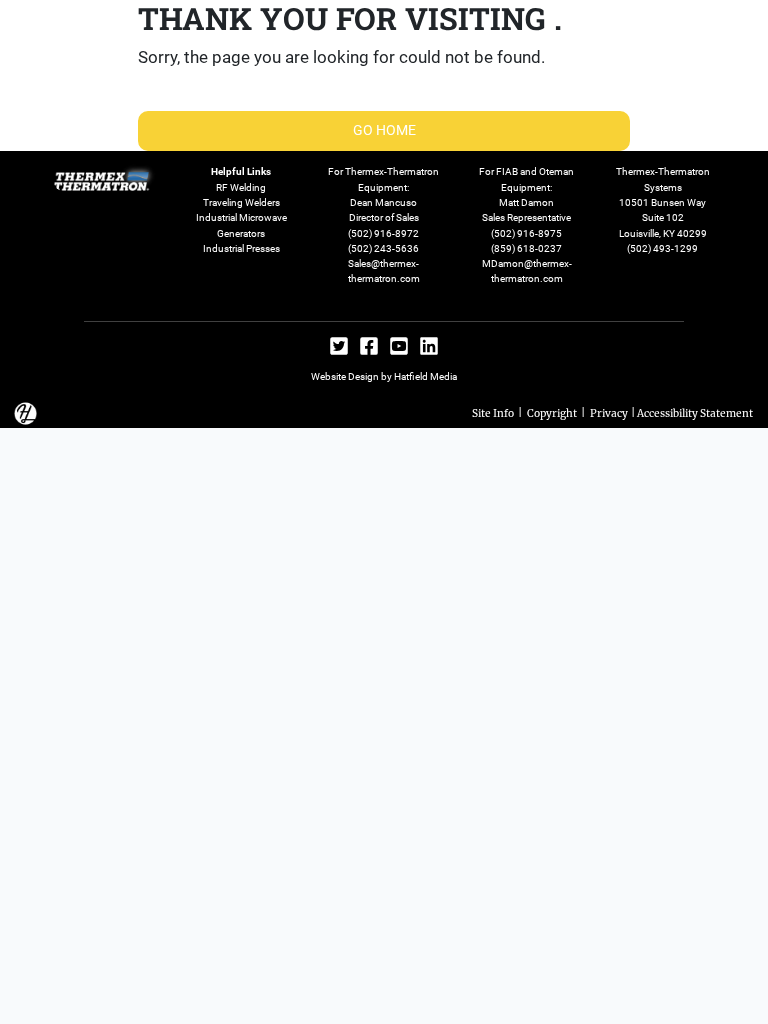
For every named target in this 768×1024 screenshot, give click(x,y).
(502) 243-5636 (383, 248)
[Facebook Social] (369, 348)
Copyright (552, 412)
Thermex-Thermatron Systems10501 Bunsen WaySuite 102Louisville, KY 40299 (663, 202)
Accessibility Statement (695, 412)
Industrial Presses (241, 248)
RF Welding (241, 187)
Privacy (609, 412)
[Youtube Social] (399, 348)
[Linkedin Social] (429, 348)
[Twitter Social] (339, 348)
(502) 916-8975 (526, 233)
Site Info (493, 412)
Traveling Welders (241, 202)
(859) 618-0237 (526, 248)
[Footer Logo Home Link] (105, 176)
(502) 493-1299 (662, 248)
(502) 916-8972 (383, 233)
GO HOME (384, 130)
